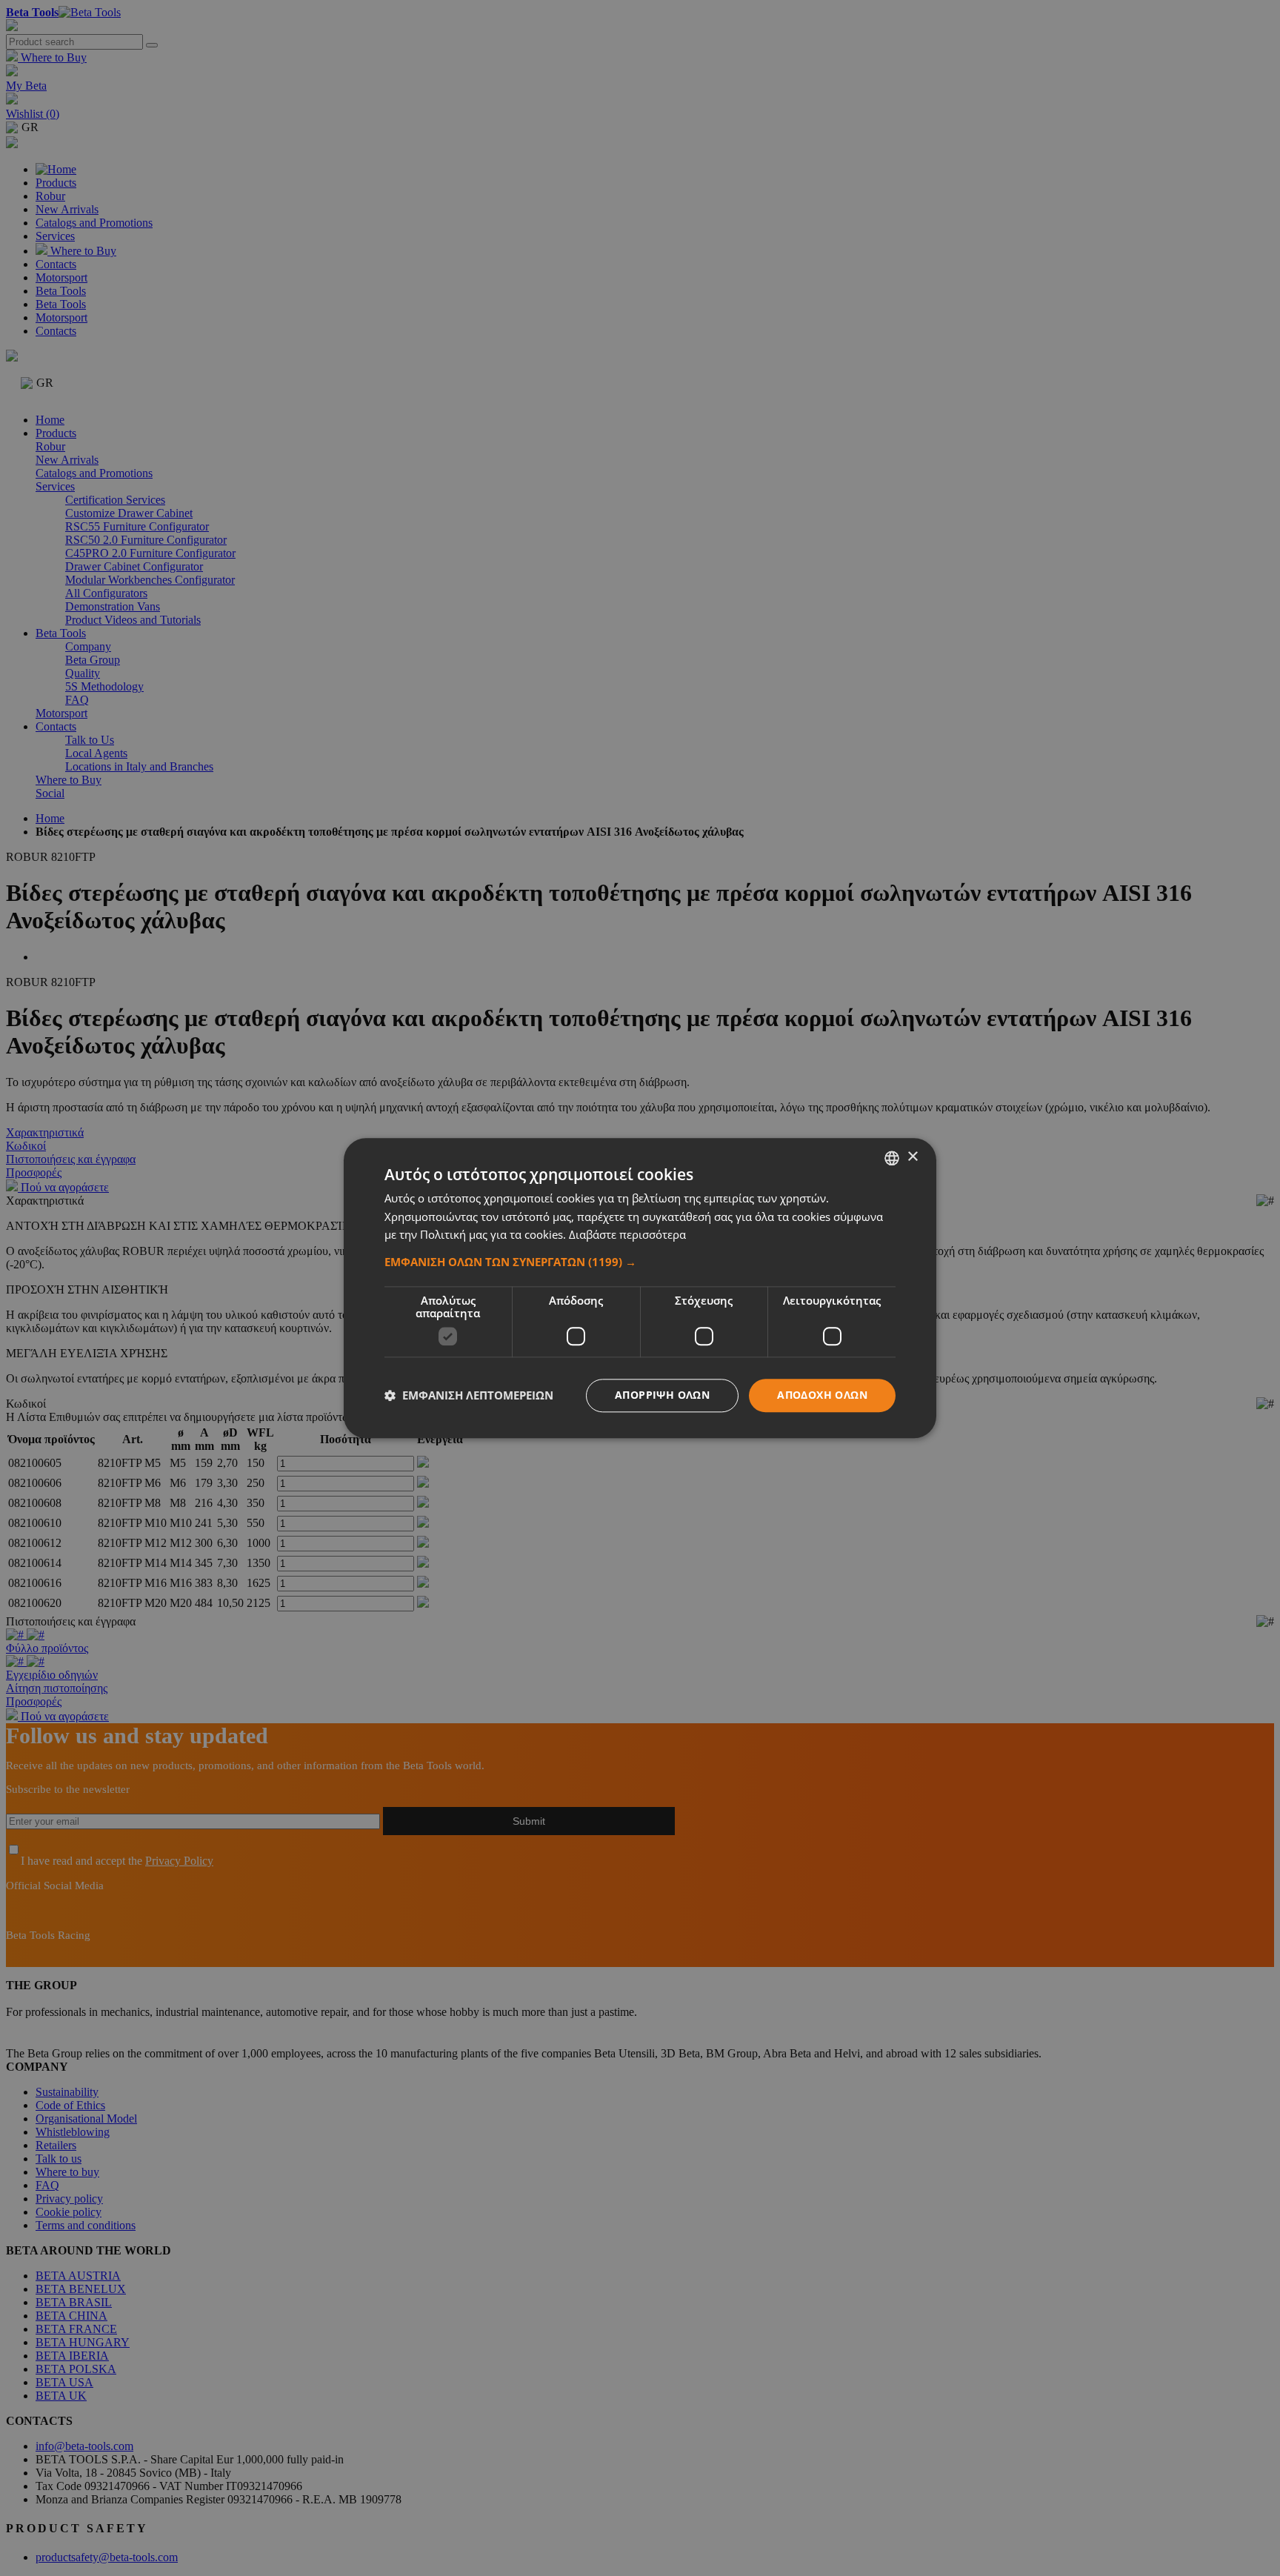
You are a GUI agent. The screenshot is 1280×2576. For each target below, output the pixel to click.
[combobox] (892, 1158)
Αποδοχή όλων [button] (822, 1395)
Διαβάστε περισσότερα (627, 1235)
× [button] (912, 1157)
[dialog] (640, 1288)
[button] (640, 1262)
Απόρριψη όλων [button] (662, 1395)
